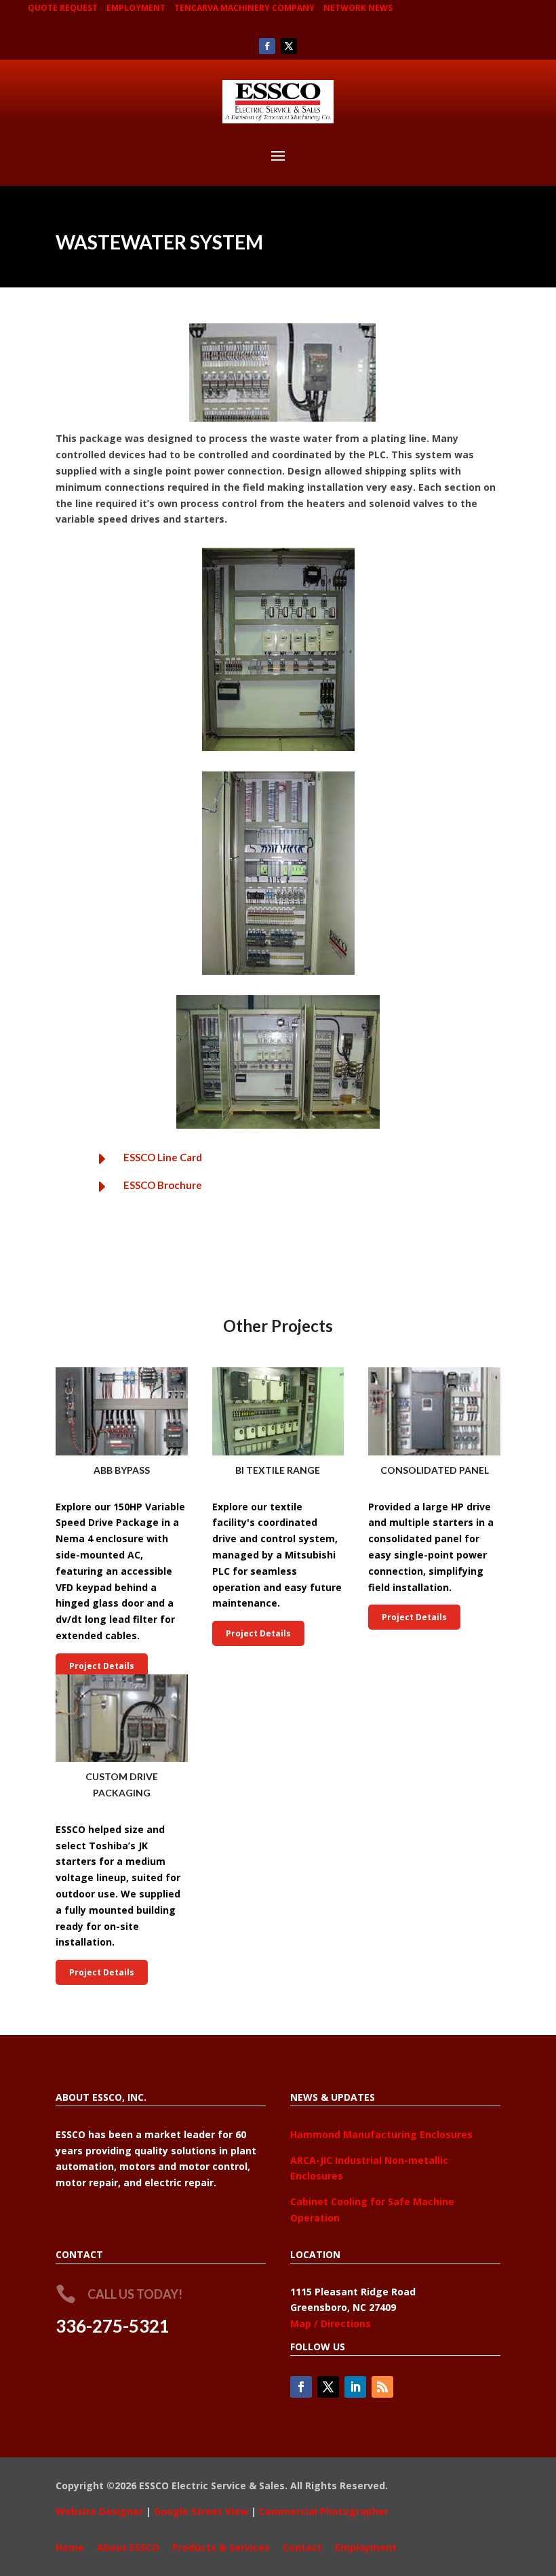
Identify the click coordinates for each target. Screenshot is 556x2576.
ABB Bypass (122, 1470)
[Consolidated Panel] (434, 1411)
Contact (302, 2547)
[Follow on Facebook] (267, 46)
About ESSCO (128, 2547)
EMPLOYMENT (136, 8)
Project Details (102, 1666)
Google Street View (201, 2511)
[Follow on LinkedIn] (355, 2387)
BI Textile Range (278, 1470)
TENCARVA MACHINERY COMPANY (244, 8)
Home (70, 2547)
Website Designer (99, 2511)
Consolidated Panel (435, 1470)
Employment (366, 2547)
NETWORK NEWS (358, 8)
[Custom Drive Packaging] (122, 1718)
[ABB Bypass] (122, 1411)
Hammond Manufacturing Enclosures (381, 2134)
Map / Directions (331, 2323)
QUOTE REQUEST (63, 8)
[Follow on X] (289, 46)
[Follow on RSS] (382, 2387)
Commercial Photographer (324, 2511)
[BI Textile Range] (278, 1411)
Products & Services (221, 2547)
